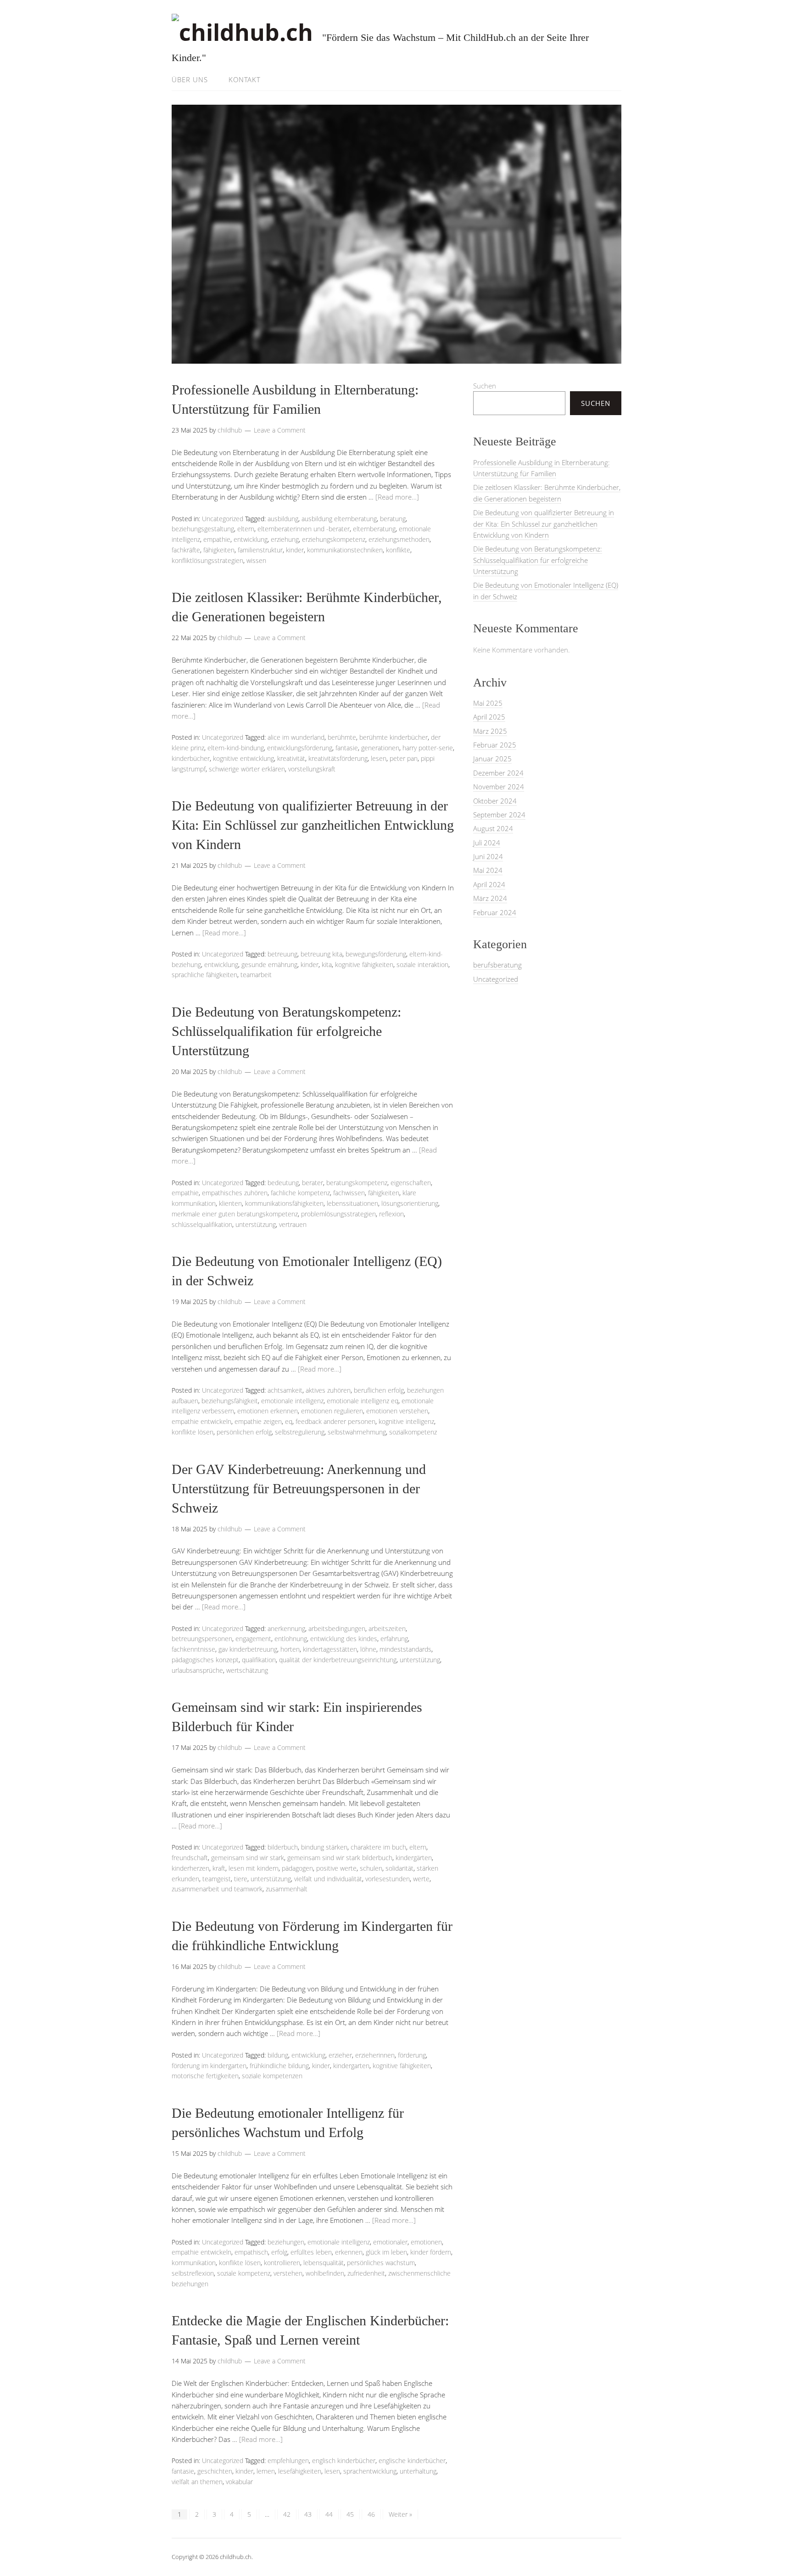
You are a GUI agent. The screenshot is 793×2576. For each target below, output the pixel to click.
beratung (393, 519)
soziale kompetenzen (272, 2076)
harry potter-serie (428, 748)
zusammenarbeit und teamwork (217, 1889)
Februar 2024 (495, 912)
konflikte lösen (193, 1432)
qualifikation (259, 1660)
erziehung (285, 539)
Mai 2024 (488, 870)
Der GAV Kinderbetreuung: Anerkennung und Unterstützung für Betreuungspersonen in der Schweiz (299, 1488)
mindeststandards (405, 1649)
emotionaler (390, 2242)
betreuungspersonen (202, 1639)
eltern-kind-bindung (236, 748)
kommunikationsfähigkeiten (284, 1203)
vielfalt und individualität (328, 1879)
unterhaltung (418, 2471)
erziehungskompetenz (334, 539)
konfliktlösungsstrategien (207, 560)
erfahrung (394, 1639)
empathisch (251, 2252)
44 (329, 2514)
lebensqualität (324, 2263)
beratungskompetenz (357, 1183)
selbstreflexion (193, 2273)
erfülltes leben (311, 2252)
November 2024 (499, 787)
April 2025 (489, 717)
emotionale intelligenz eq (363, 1401)
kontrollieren (282, 2263)
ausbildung (283, 519)
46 (371, 2514)
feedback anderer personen (335, 1421)
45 (350, 2514)
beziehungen (286, 2242)
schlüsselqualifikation (202, 1224)
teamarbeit (256, 975)
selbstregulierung (300, 1432)
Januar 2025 (492, 759)
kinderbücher (191, 758)
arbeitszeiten (387, 1628)
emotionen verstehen (397, 1411)
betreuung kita (321, 954)
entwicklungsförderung (300, 748)
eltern (246, 529)
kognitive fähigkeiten (364, 965)
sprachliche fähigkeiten (204, 975)
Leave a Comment (280, 430)
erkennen (349, 2252)
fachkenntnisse (193, 1649)
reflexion (391, 1214)
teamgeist (217, 1879)
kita (327, 965)
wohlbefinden (325, 2273)
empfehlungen (288, 2461)
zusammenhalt (287, 1889)
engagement (253, 1639)
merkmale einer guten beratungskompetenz (235, 1214)
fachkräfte (186, 550)
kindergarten (351, 2066)
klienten (230, 1203)
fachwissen (349, 1193)
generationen (380, 748)
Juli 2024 (487, 843)
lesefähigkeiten (300, 2471)
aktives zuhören (328, 1390)
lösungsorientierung (410, 1203)
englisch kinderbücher (344, 2461)
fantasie (347, 748)
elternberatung (374, 529)
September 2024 (499, 815)
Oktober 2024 (495, 801)
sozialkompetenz (413, 1432)
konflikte (398, 550)
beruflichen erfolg (379, 1390)
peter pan (404, 758)
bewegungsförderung (376, 954)
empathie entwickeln (201, 1421)
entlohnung (291, 1639)
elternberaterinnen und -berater (304, 529)
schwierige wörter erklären (247, 769)
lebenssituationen (352, 1203)
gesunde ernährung (269, 965)
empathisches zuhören (235, 1193)
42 (287, 2514)
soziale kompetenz (244, 2273)
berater (313, 1183)
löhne (368, 1649)
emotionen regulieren (332, 1411)
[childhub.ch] (242, 32)
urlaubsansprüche (197, 1670)
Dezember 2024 (498, 773)
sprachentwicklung (370, 2471)
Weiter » (400, 2514)
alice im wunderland (296, 737)
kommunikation (194, 2263)
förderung (412, 2055)
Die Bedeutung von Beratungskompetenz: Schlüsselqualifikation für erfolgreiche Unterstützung (286, 1031)
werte (421, 1879)
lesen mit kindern (254, 1868)
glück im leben (386, 2252)
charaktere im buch (378, 1847)
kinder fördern (431, 2252)
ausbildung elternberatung (339, 519)
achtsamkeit (285, 1390)
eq (289, 1421)
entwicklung (251, 539)
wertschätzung (247, 1670)
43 (308, 2514)
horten (290, 1649)
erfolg (279, 2252)
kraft (219, 1868)
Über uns (190, 79)
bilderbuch (283, 1847)
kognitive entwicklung (243, 758)
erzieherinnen (375, 2055)
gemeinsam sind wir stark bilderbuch (340, 1858)
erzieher (340, 2055)
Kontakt (245, 79)
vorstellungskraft (312, 769)
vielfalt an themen (197, 2482)
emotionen (426, 2242)
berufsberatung (497, 965)
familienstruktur (260, 550)
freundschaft (190, 1858)
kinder (295, 550)
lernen (266, 2471)
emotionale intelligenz (292, 1401)
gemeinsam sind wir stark (248, 1858)
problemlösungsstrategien (338, 1214)
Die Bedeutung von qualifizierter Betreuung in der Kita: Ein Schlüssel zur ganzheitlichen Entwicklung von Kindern (313, 825)
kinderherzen (190, 1868)
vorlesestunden (388, 1879)
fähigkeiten (219, 550)
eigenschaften (411, 1183)
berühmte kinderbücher (394, 737)
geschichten (215, 2471)
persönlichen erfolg (244, 1432)
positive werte (336, 1868)
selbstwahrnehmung (357, 1432)
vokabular (239, 2482)
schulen (371, 1868)
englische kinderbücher (412, 2461)
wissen (256, 560)
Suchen (485, 386)
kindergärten (414, 1858)
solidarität (399, 1868)
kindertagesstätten (330, 1649)
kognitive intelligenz (406, 1421)
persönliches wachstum (381, 2263)
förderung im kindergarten (209, 2066)
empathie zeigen (258, 1421)
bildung (278, 2055)
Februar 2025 (495, 745)
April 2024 (489, 884)
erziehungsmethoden (399, 539)
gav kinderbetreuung (248, 1649)
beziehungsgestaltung (203, 529)
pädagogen (297, 1868)
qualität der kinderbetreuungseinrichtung (338, 1660)
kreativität (291, 758)
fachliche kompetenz (300, 1193)
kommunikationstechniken (345, 550)
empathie (217, 539)
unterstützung (256, 1224)
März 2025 (490, 731)
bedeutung (283, 1183)
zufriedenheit (366, 2273)
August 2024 (493, 828)
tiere (241, 1879)
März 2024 (490, 898)
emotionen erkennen (268, 1411)
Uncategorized (223, 519)
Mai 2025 (488, 703)
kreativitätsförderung (338, 758)
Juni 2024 (488, 856)
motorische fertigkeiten (205, 2076)
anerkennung (286, 1628)
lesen (379, 758)
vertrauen (293, 1224)
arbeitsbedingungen (337, 1628)
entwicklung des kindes (344, 1639)
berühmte (342, 737)
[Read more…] (397, 497)
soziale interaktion (422, 965)
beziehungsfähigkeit (230, 1401)
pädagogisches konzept (205, 1660)
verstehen (288, 2273)
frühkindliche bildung (279, 2066)
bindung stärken (324, 1847)
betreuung (282, 954)
